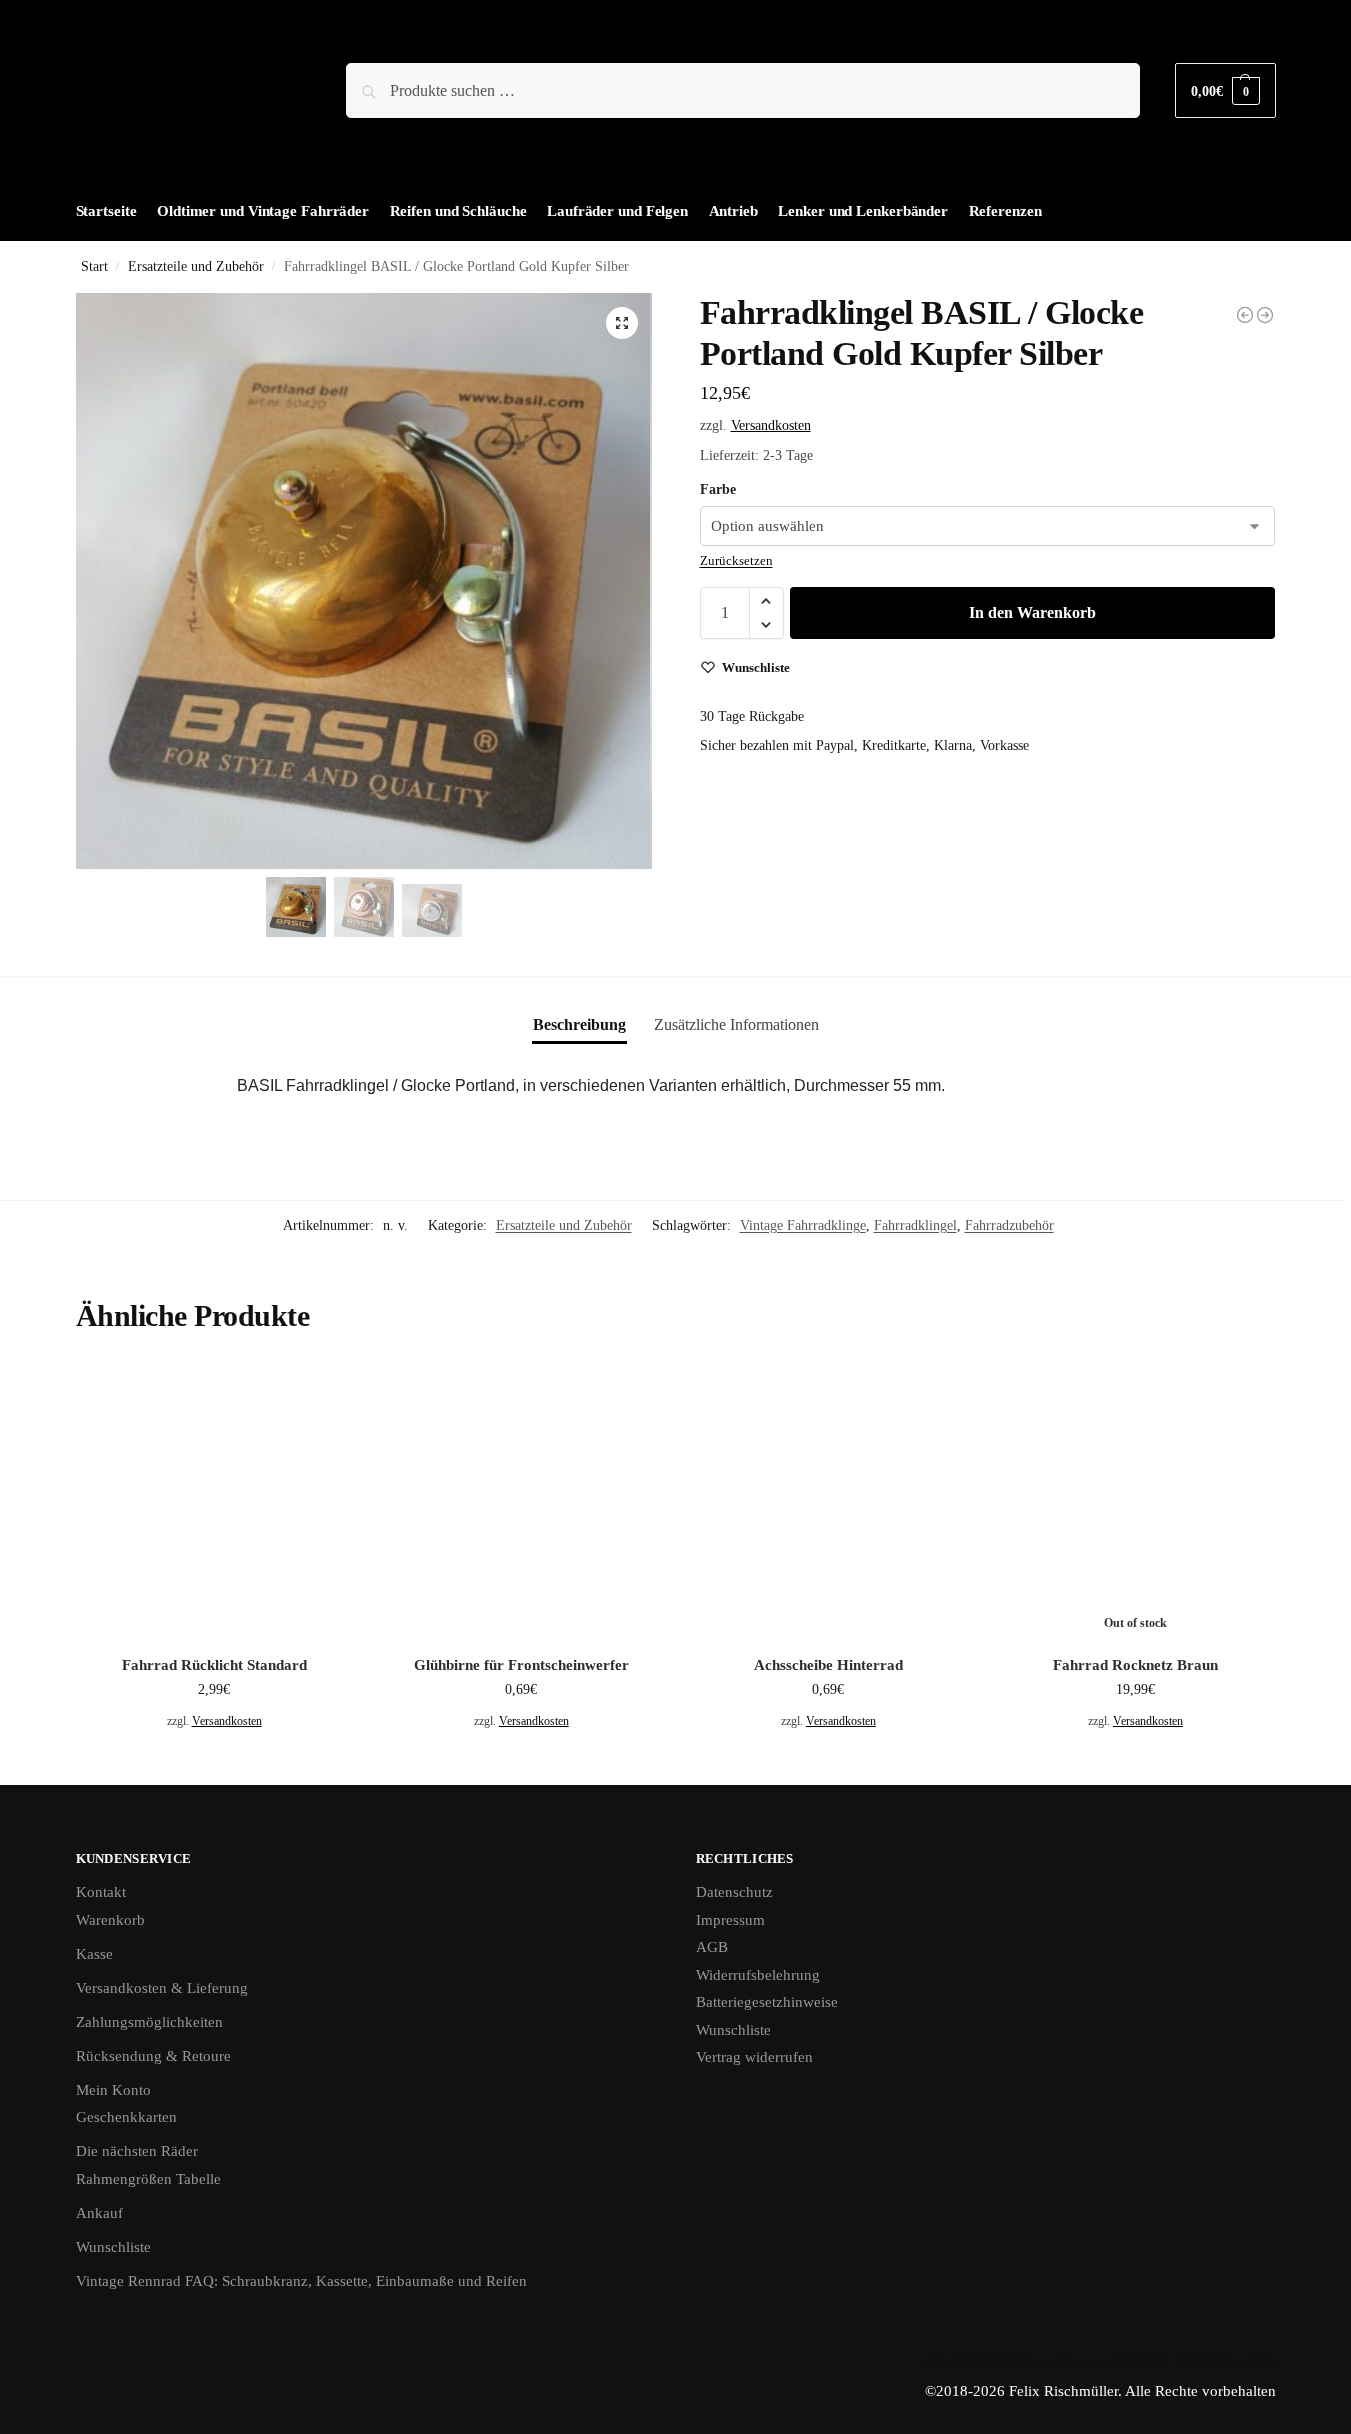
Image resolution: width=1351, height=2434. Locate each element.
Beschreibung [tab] (579, 1024)
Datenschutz (734, 1892)
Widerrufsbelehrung (758, 1975)
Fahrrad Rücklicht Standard (214, 1665)
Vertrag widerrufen (754, 2057)
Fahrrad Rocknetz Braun (1135, 1665)
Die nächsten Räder (137, 2151)
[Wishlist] (323, 1393)
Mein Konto (113, 2090)
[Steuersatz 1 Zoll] (1265, 315)
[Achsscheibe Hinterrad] (828, 1501)
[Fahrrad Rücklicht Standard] (214, 1501)
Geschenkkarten (126, 2117)
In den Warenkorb (1032, 612)
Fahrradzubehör (1009, 1225)
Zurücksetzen (736, 560)
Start (94, 266)
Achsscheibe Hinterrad (828, 1665)
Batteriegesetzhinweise (767, 2002)
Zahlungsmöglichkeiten (149, 2022)
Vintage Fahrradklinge (803, 1225)
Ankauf (99, 2213)
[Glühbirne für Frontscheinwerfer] (1245, 315)
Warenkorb (110, 1920)
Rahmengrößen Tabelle (148, 2179)
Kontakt (101, 1892)
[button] (1225, 90)
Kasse (94, 1954)
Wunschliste (113, 2247)
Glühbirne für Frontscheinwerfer (521, 1665)
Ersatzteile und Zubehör (196, 266)
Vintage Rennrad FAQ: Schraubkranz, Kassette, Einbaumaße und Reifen (301, 2281)
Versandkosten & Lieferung (162, 1988)
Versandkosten (771, 425)
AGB (712, 1947)
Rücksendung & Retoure (153, 2056)
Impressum (730, 1920)
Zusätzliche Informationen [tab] (736, 1024)
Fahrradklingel (915, 1225)
